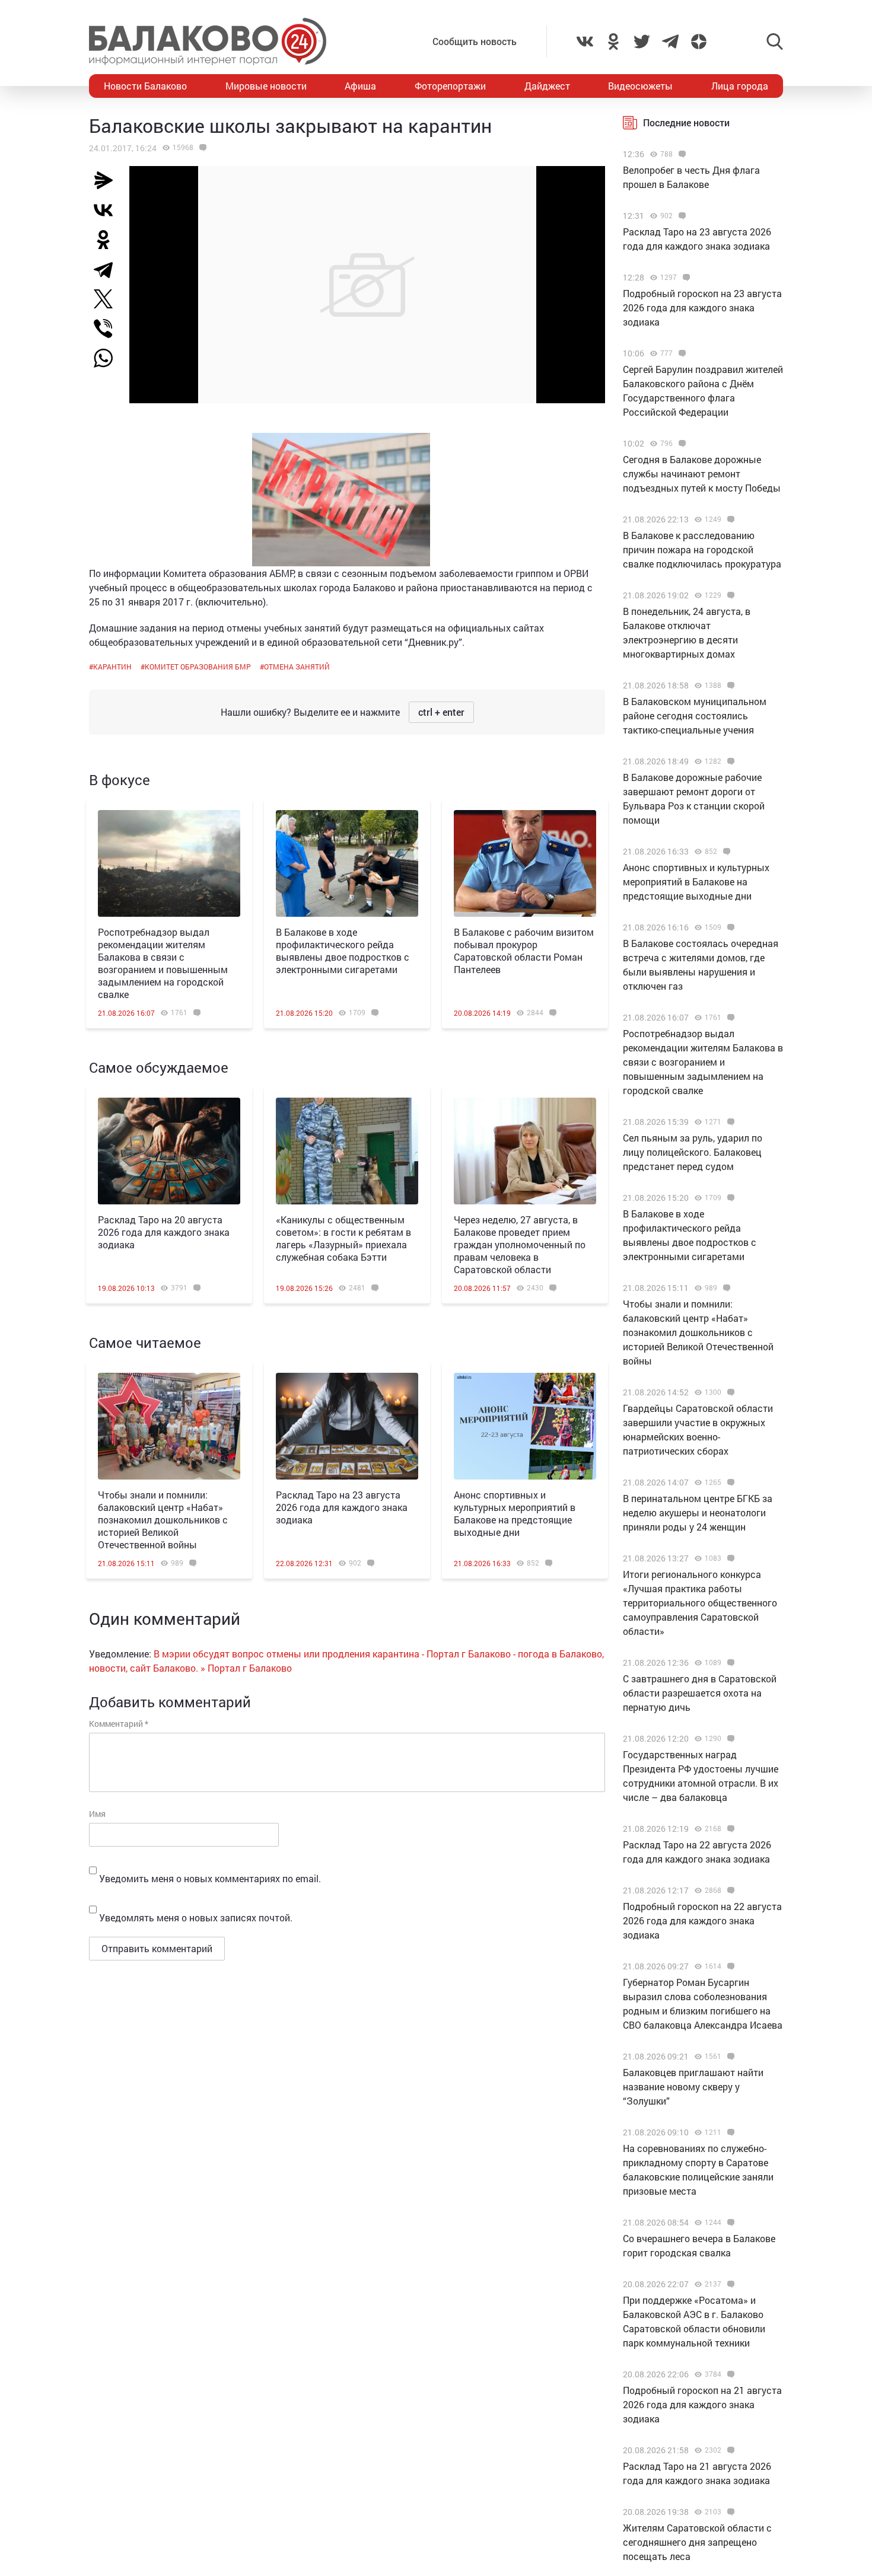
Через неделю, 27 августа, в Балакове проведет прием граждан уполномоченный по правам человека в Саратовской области (520, 1244)
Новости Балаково (145, 86)
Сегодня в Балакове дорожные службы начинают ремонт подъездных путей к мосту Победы (702, 474)
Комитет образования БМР (198, 667)
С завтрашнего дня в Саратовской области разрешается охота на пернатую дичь (700, 1693)
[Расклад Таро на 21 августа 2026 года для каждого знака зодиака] (729, 2450)
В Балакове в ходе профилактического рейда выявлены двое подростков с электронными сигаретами (343, 951)
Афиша (360, 86)
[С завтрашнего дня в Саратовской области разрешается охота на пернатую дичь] (729, 1663)
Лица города (740, 86)
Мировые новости (266, 86)
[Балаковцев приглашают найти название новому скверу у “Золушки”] (729, 2057)
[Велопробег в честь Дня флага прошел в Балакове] (681, 154)
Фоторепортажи (450, 86)
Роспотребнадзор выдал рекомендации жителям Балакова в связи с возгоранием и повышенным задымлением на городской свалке (163, 963)
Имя (97, 1814)
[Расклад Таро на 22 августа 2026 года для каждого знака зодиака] (729, 1829)
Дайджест (547, 86)
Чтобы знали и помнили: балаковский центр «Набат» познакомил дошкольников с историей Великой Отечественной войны (163, 1520)
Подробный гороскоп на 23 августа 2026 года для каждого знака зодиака (702, 307)
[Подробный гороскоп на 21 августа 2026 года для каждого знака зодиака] (729, 2374)
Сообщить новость (475, 41)
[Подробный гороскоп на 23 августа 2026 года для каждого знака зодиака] (685, 278)
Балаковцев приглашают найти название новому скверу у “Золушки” (693, 2086)
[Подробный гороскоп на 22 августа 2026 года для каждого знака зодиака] (729, 1890)
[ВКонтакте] (108, 210)
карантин (112, 667)
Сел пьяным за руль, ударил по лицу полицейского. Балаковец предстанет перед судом (693, 1152)
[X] (108, 299)
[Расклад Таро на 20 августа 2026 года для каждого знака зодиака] (169, 1151)
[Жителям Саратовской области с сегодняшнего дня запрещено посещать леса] (729, 2512)
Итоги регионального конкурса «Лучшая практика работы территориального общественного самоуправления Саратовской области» (700, 1603)
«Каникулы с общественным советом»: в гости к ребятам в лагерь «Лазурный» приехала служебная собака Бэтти (343, 1238)
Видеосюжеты (640, 86)
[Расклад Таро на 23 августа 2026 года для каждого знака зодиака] (347, 1426)
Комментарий (119, 1724)
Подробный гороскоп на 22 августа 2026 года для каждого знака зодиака (702, 1920)
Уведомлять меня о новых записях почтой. (196, 1917)
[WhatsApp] (109, 358)
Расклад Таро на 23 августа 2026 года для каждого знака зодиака (342, 1507)
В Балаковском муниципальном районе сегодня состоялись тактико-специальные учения (695, 715)
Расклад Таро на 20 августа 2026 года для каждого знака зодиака (164, 1232)
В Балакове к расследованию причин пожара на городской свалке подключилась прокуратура (702, 549)
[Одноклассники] (108, 240)
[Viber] (108, 329)
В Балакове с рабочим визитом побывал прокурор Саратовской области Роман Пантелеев (524, 951)
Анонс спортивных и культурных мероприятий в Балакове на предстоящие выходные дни (515, 1513)
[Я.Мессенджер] (108, 180)
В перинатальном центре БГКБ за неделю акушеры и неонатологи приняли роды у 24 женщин (698, 1512)
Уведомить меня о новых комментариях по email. (210, 1878)
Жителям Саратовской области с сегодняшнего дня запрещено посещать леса (697, 2542)
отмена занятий (297, 667)
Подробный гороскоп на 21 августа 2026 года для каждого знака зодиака (702, 2404)
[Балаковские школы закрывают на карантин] (201, 148)
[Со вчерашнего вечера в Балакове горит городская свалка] (729, 2223)
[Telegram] (108, 269)
